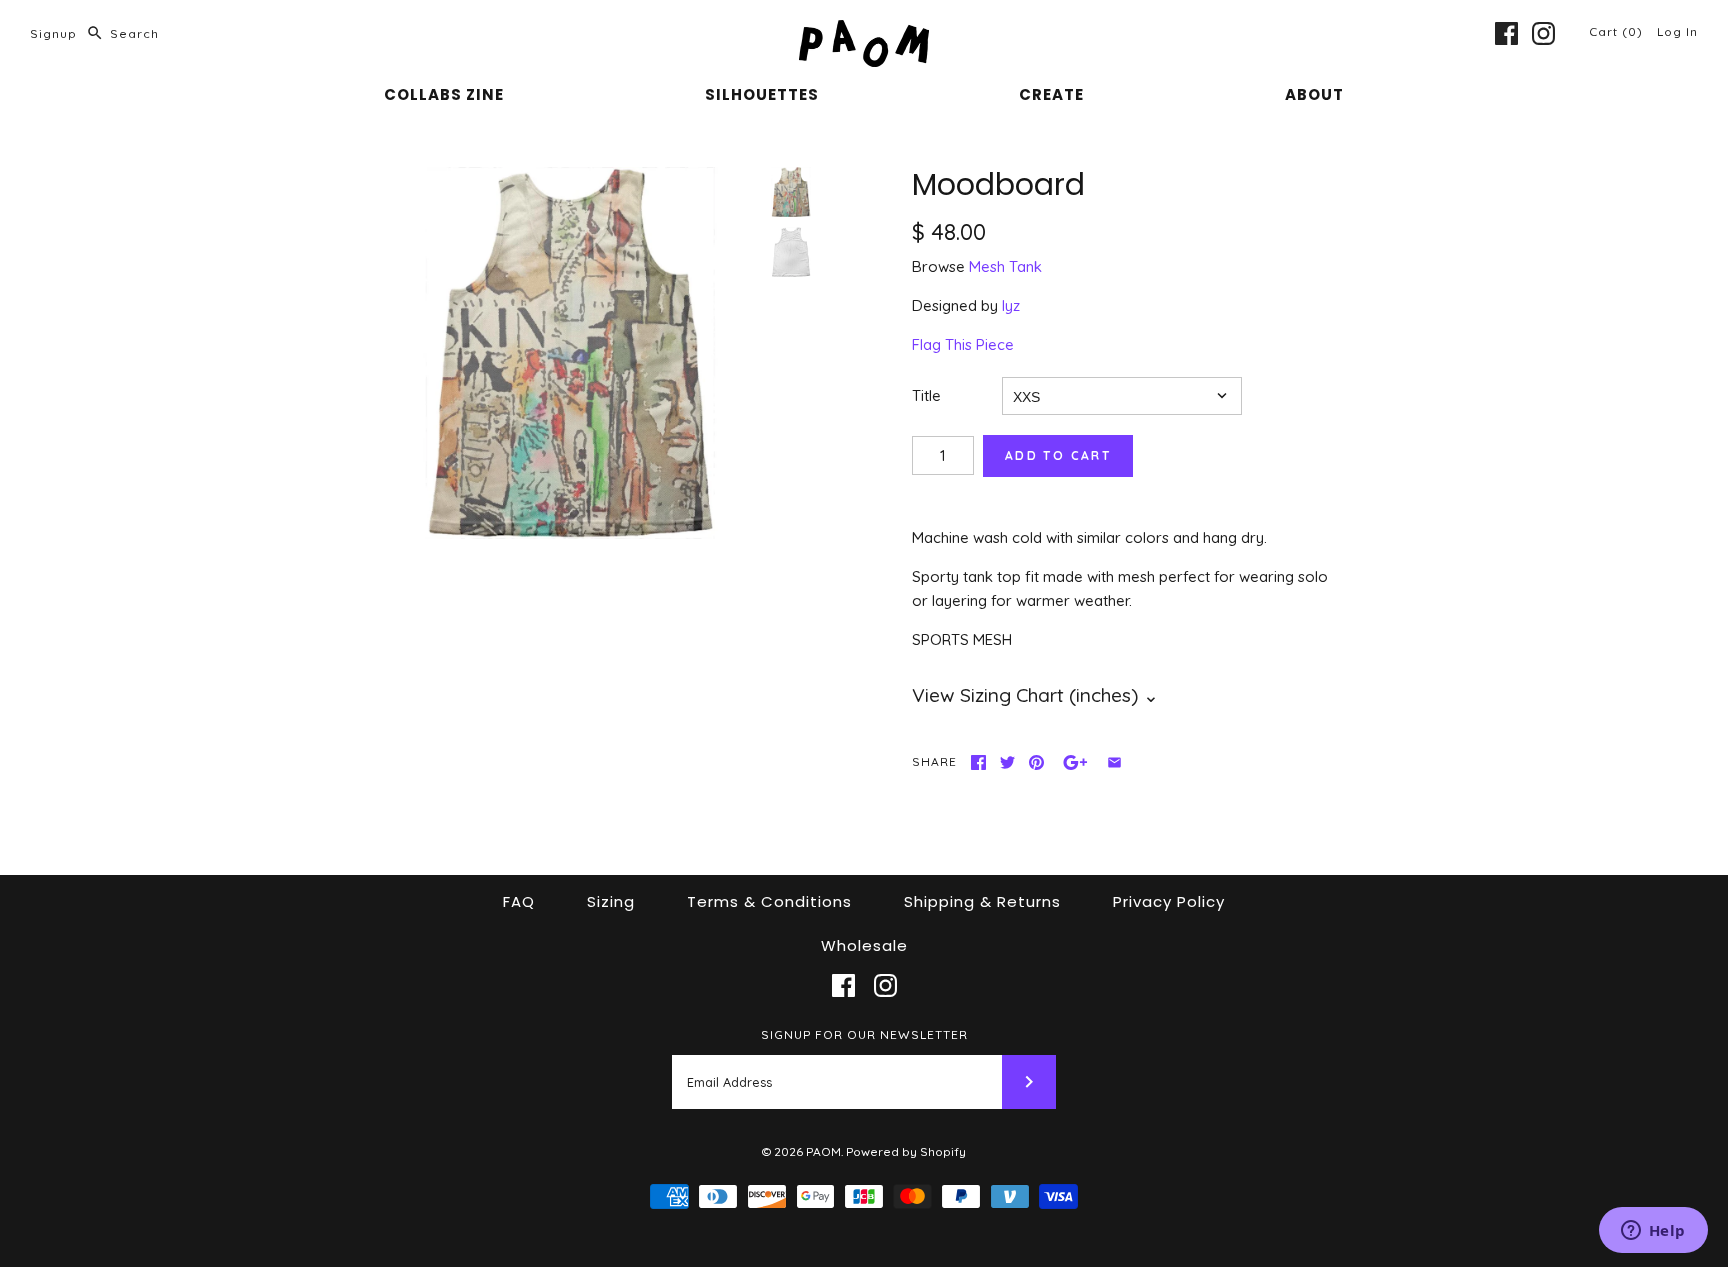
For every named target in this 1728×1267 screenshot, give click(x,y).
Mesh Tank (1005, 266)
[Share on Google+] (1075, 762)
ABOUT (1314, 94)
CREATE (1051, 94)
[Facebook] (1506, 33)
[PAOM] (864, 31)
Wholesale (864, 945)
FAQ (519, 901)
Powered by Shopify (906, 1151)
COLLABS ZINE (444, 94)
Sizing (611, 901)
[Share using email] (1114, 762)
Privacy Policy (1169, 901)
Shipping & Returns (982, 901)
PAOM (823, 1151)
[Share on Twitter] (1007, 762)
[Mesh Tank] (791, 252)
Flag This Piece (963, 344)
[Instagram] (1543, 33)
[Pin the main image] (1036, 762)
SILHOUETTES (762, 94)
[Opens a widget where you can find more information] (1653, 1232)
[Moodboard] (570, 353)
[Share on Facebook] (978, 762)
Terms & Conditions (769, 901)
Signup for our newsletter (864, 1034)
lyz (1011, 305)
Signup (53, 33)
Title (926, 395)
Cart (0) (1618, 31)
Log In (1677, 31)
